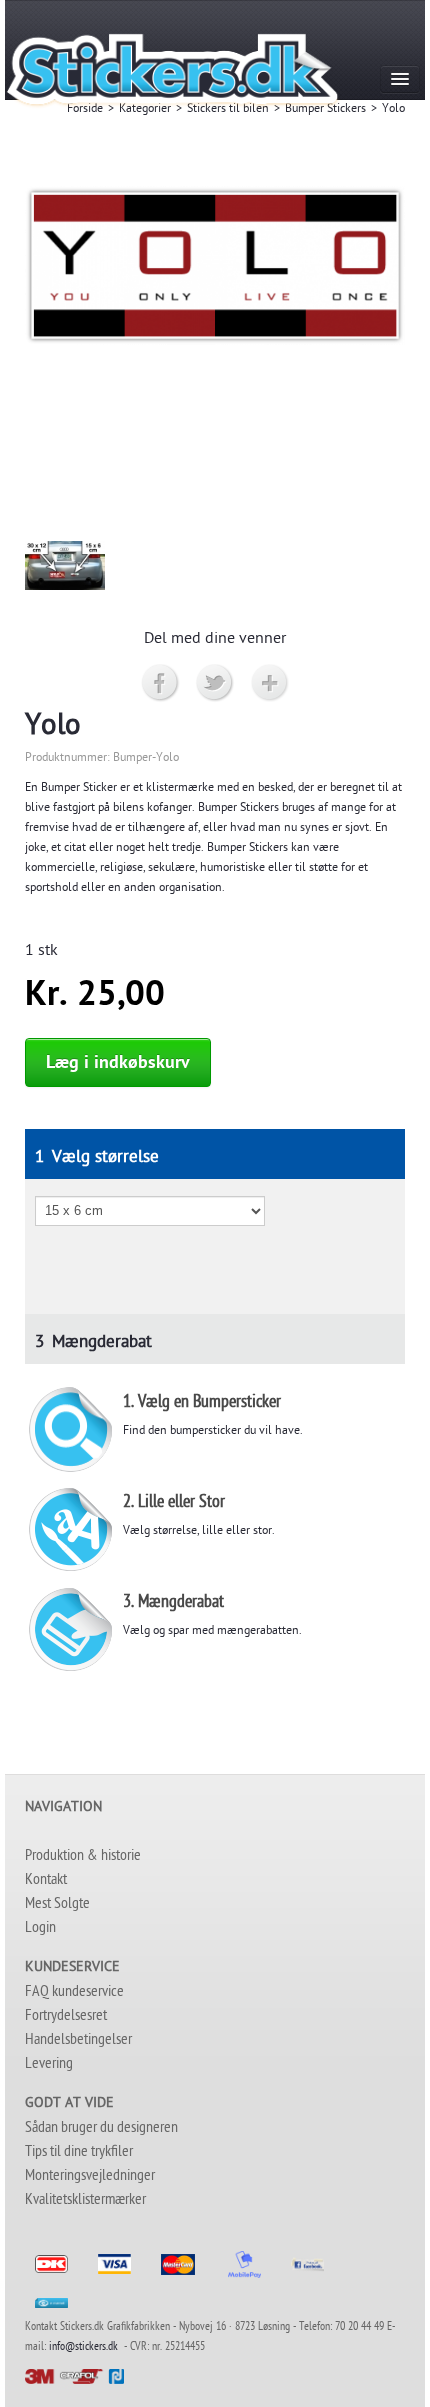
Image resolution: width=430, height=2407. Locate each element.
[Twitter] (215, 683)
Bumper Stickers (325, 110)
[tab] (215, 1154)
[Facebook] (160, 683)
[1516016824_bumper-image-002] (65, 566)
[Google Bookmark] (270, 683)
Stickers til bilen (228, 110)
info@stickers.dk (83, 2348)
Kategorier (145, 110)
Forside (85, 110)
